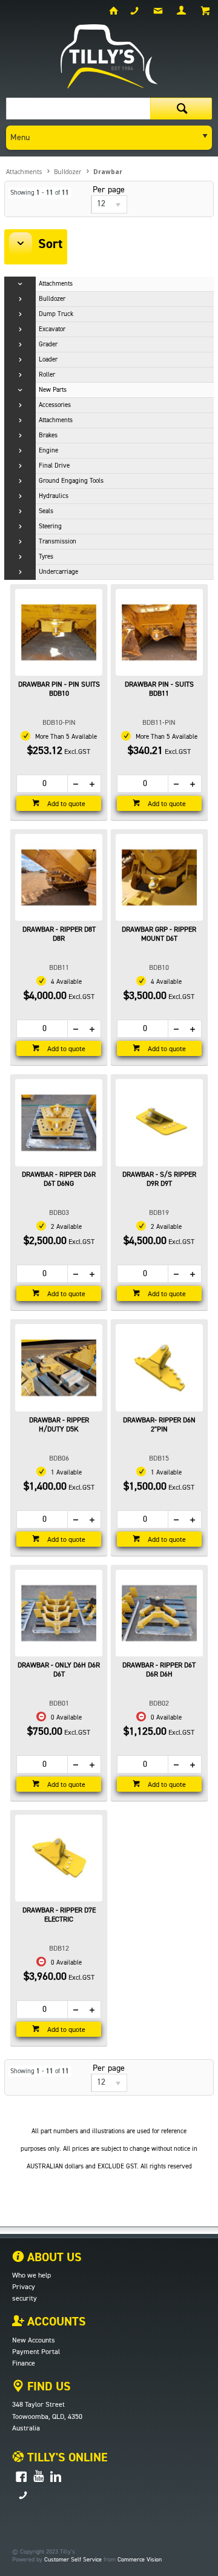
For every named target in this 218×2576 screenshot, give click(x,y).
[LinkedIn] (56, 2477)
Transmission (58, 541)
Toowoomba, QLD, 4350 (47, 2417)
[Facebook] (21, 2477)
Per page (109, 190)
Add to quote (65, 804)
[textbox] (78, 109)
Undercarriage (58, 572)
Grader (48, 344)
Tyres (46, 557)
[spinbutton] (42, 784)
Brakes (48, 435)
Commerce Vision (140, 2560)
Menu (20, 138)
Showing (40, 193)
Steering (50, 526)
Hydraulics (54, 496)
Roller (47, 375)
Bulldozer (52, 299)
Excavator (52, 329)
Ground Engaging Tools (71, 481)
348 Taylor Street (38, 2405)
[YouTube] (38, 2477)
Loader (48, 359)
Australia (26, 2429)
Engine (48, 450)
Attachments (56, 284)
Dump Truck (56, 314)
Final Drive (54, 466)
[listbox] (109, 204)
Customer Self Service (73, 2560)
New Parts (53, 390)
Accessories (55, 405)
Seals (46, 511)
